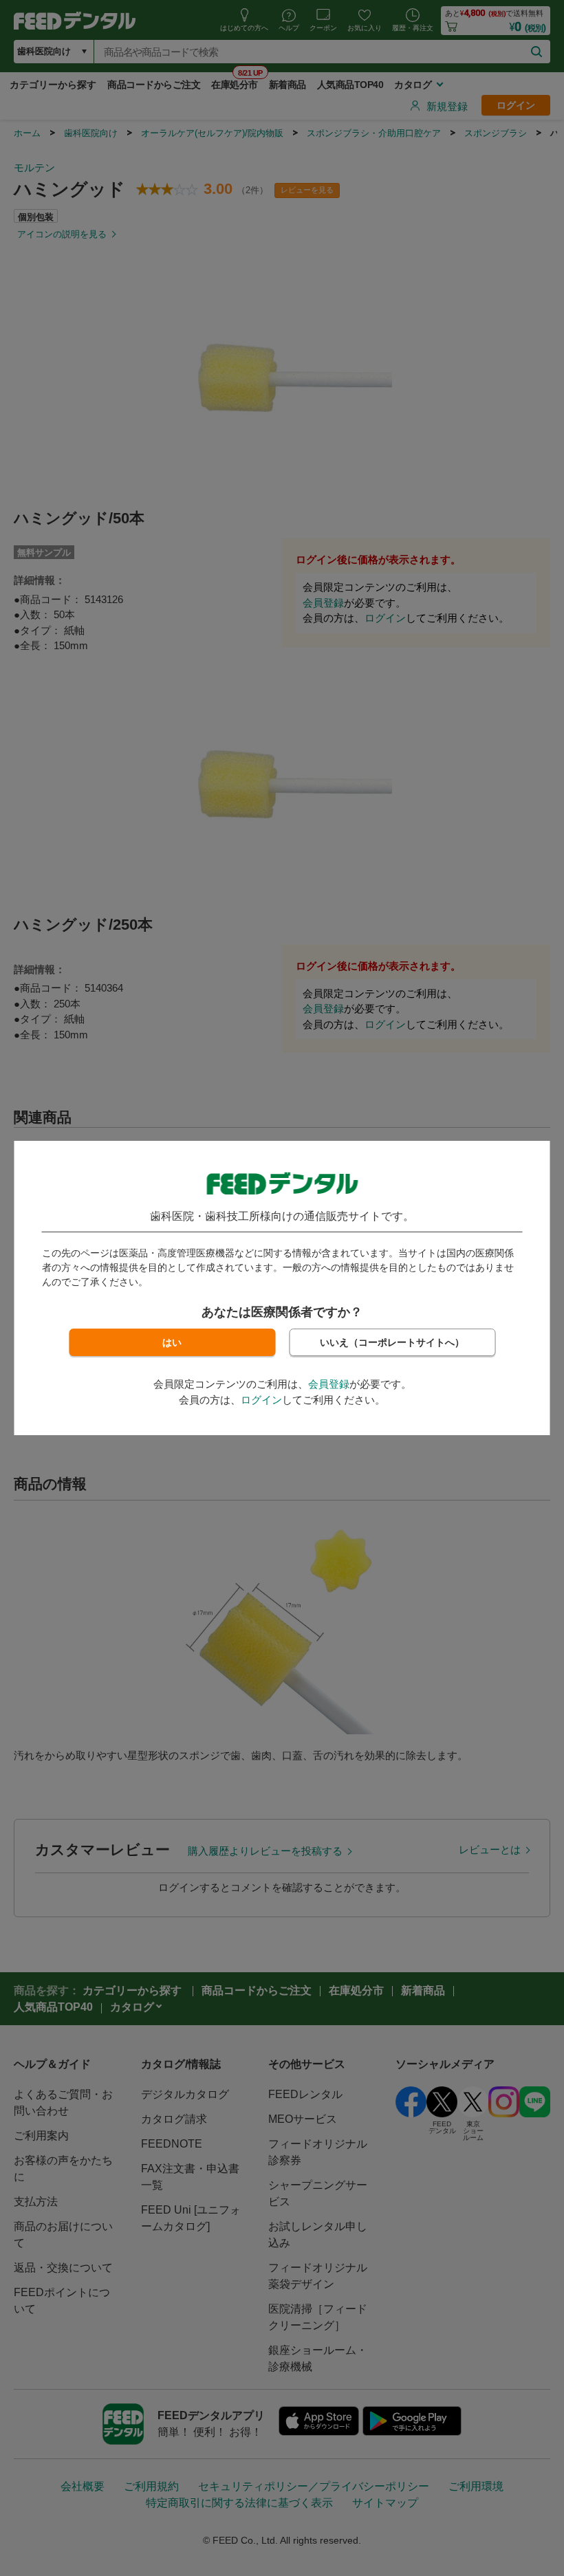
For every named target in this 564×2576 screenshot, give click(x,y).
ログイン (261, 1400)
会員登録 (329, 1384)
